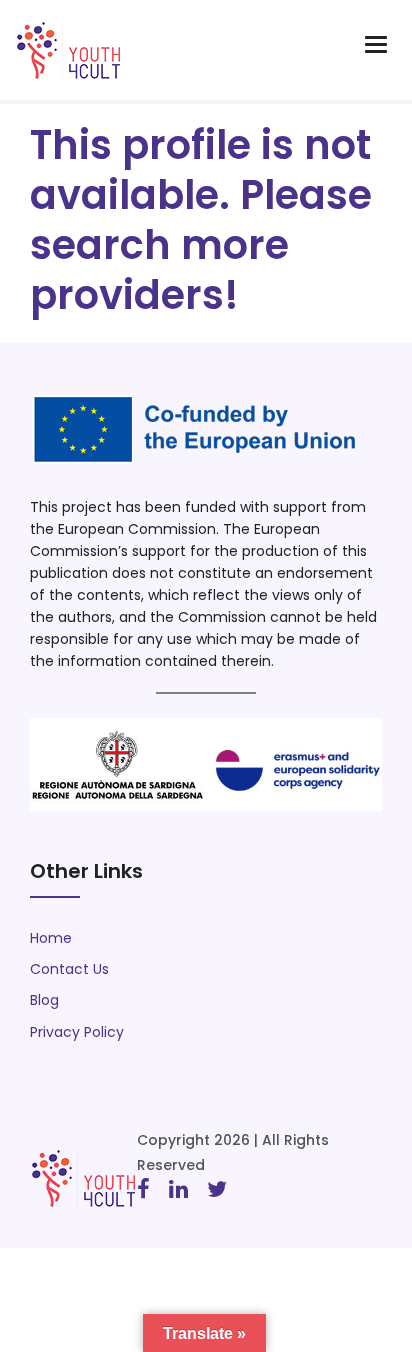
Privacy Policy (77, 1032)
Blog (44, 1000)
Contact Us (69, 969)
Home (51, 938)
